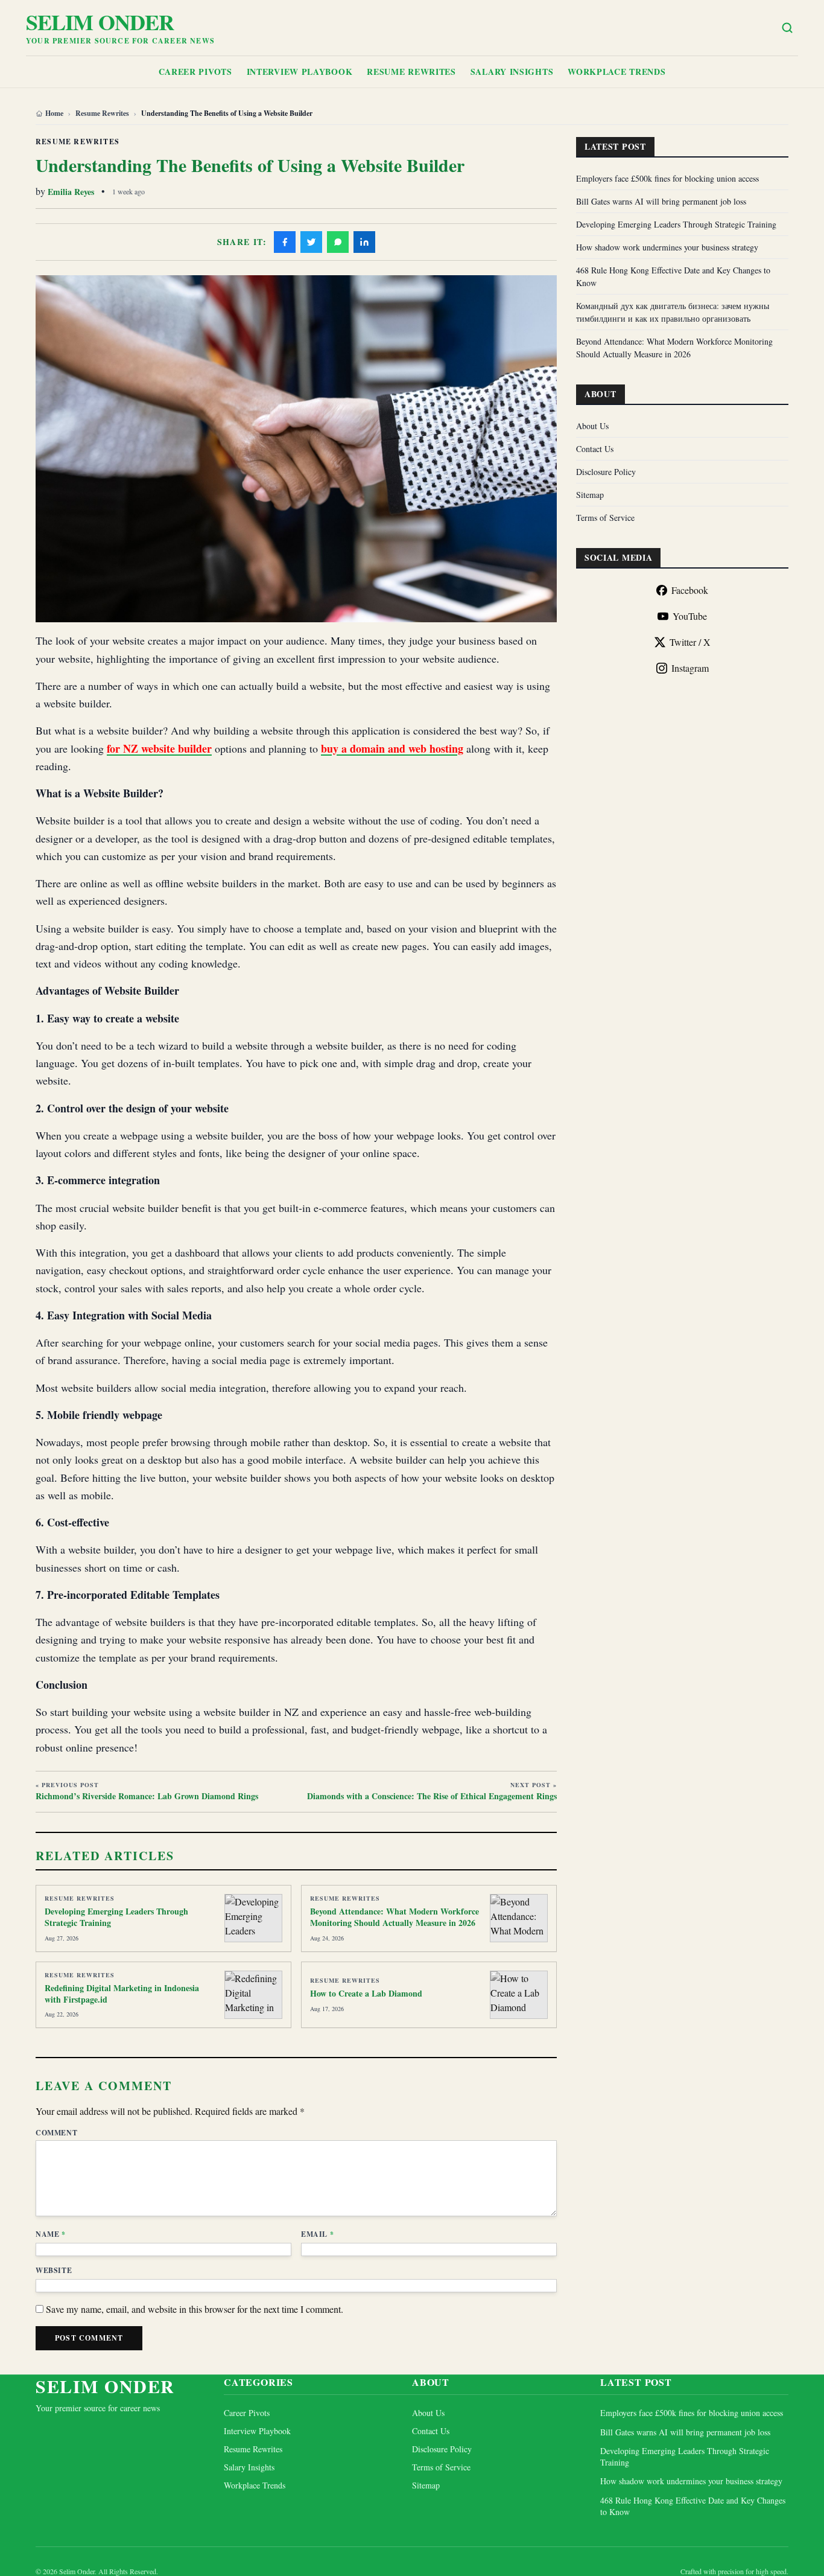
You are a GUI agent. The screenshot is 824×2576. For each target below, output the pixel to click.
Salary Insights (512, 72)
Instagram (690, 668)
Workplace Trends (616, 72)
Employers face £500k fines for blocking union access (667, 178)
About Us (592, 426)
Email (317, 2234)
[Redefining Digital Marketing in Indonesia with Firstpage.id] (253, 1995)
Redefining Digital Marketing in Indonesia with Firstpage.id (122, 1994)
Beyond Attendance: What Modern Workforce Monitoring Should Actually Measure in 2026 (395, 1917)
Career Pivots (195, 72)
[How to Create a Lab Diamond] (519, 1995)
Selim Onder (100, 22)
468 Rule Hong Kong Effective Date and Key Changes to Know (693, 2506)
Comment (56, 2133)
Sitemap (590, 495)
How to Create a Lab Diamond (366, 1993)
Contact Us (595, 449)
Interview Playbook (300, 72)
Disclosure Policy (606, 472)
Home (54, 113)
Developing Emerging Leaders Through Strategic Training (116, 1917)
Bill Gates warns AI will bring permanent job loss (661, 201)
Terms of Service (605, 518)
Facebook (690, 590)
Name (51, 2234)
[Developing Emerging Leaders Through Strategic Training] (253, 1918)
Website (54, 2271)
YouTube (690, 616)
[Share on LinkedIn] (364, 242)
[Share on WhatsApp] (338, 242)
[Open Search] (787, 28)
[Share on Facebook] (285, 242)
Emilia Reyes (71, 192)
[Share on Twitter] (311, 242)
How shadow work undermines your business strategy (667, 247)
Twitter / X (690, 642)
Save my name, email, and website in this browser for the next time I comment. (195, 2309)
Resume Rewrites (411, 72)
